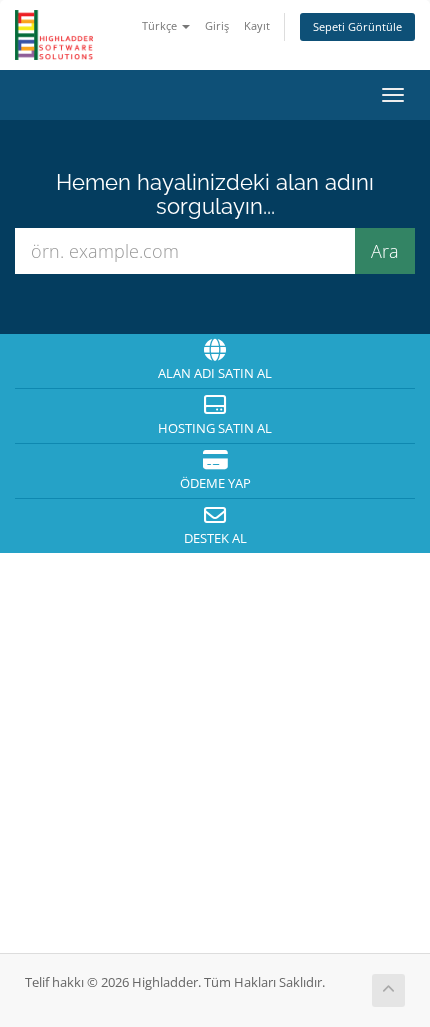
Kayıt (257, 25)
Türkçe (161, 25)
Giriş (217, 25)
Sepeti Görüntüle (357, 26)
